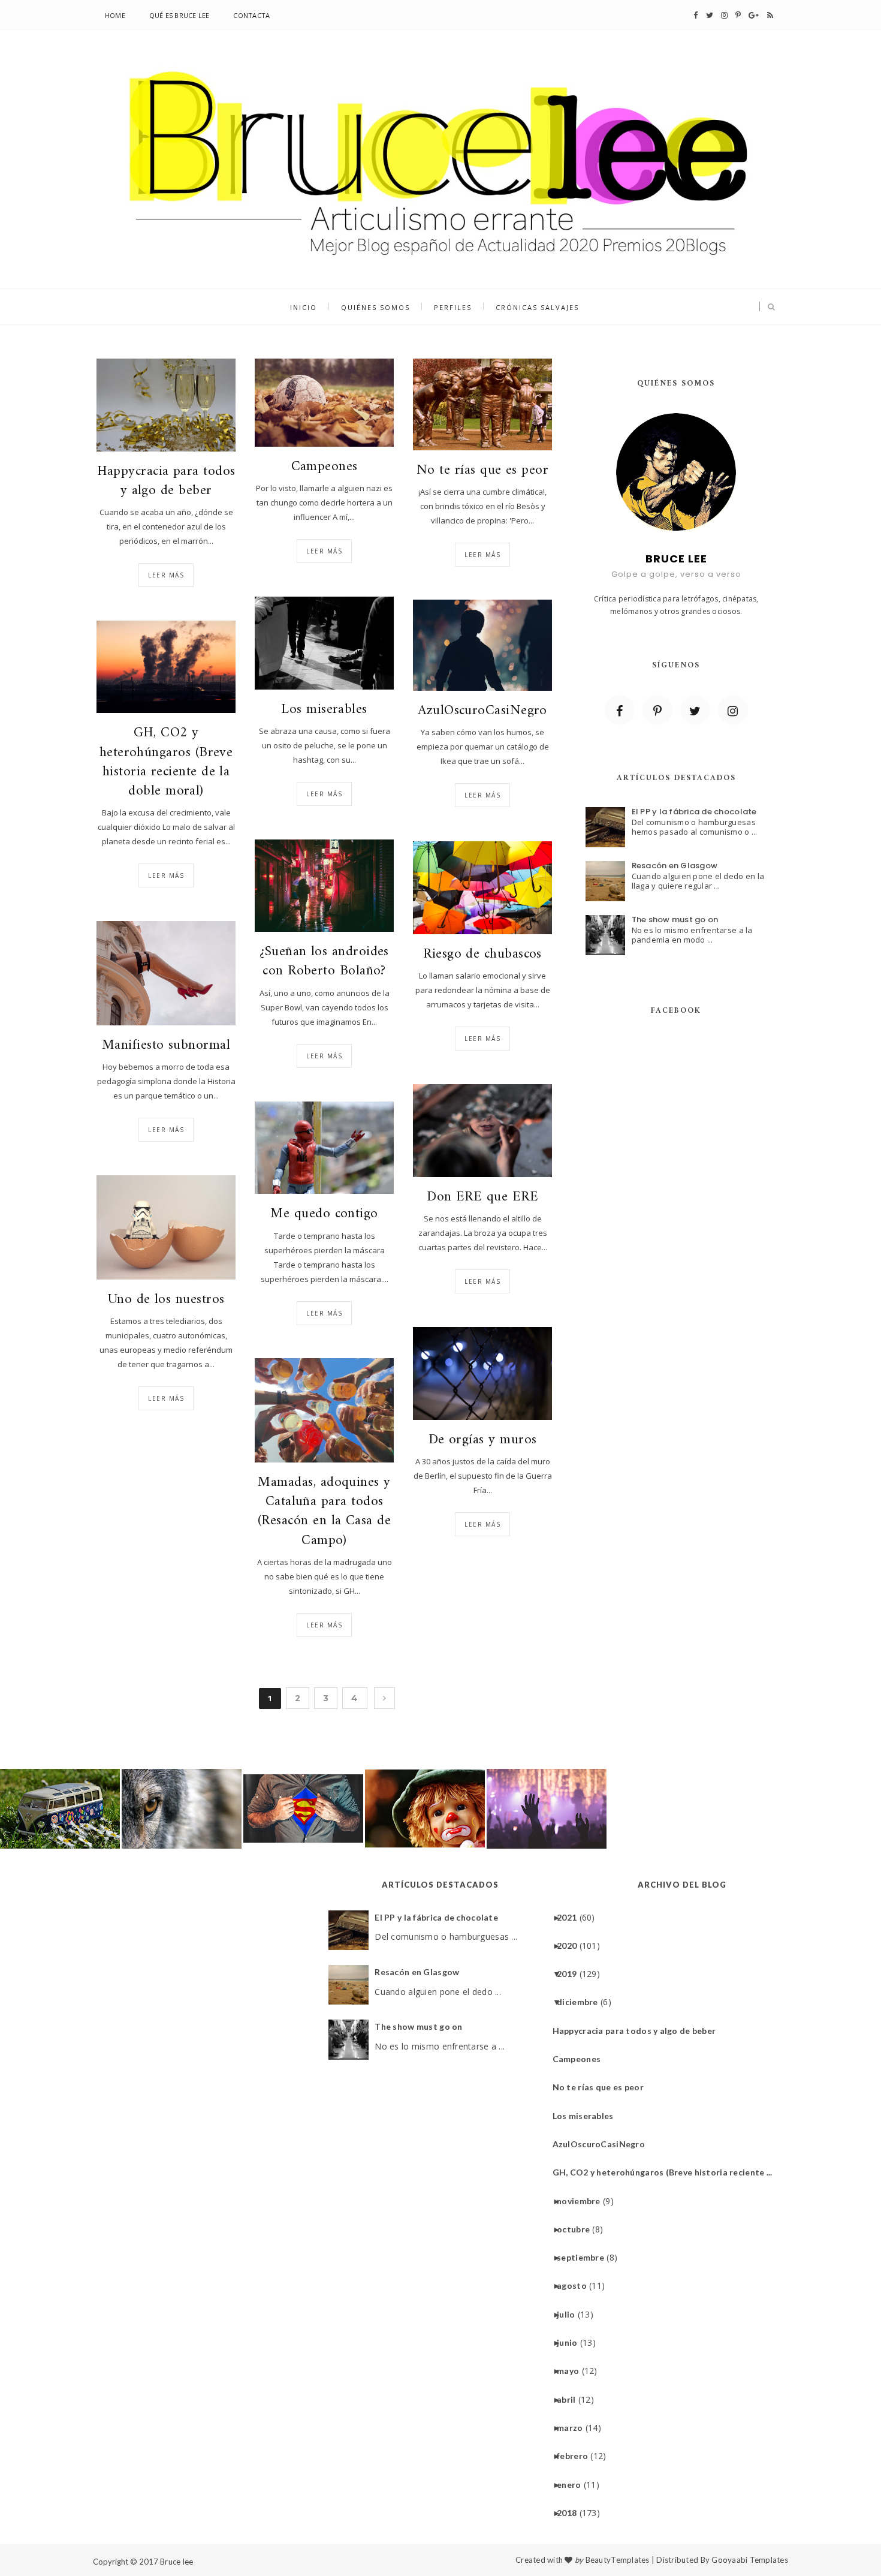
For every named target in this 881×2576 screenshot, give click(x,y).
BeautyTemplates (618, 2560)
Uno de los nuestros (166, 1300)
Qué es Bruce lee (179, 15)
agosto (576, 2285)
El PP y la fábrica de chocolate (694, 812)
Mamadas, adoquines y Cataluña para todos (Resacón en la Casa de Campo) (324, 1512)
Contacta (251, 15)
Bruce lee (176, 2562)
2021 (571, 1917)
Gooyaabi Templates (750, 2560)
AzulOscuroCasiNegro (482, 711)
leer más (166, 575)
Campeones (325, 467)
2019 (571, 1974)
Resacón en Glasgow (675, 866)
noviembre (583, 2201)
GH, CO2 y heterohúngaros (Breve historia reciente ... (667, 2172)
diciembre (582, 2002)
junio (571, 2342)
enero (573, 2485)
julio (570, 2314)
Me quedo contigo (324, 1214)
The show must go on (675, 920)
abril (571, 2399)
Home (115, 15)
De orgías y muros (483, 1440)
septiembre (585, 2257)
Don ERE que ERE (482, 1197)
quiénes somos (375, 307)
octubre (578, 2229)
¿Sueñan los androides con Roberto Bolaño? (324, 962)
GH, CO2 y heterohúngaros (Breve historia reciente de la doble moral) (166, 762)
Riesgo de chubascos (482, 955)
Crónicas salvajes (537, 307)
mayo (572, 2371)
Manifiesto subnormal (166, 1046)
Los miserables (324, 710)
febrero (577, 2456)
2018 (571, 2513)
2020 (571, 1945)
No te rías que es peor (482, 471)
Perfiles (453, 307)
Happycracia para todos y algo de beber (166, 482)
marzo (574, 2428)
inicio (304, 307)
